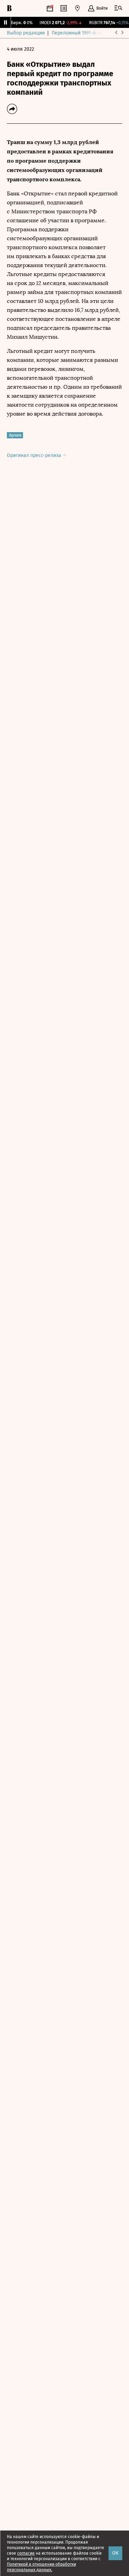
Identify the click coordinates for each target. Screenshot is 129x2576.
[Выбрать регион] (77, 8)
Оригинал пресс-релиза (35, 455)
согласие (26, 2553)
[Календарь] (50, 8)
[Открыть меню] (118, 8)
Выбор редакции (26, 33)
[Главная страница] (9, 8)
